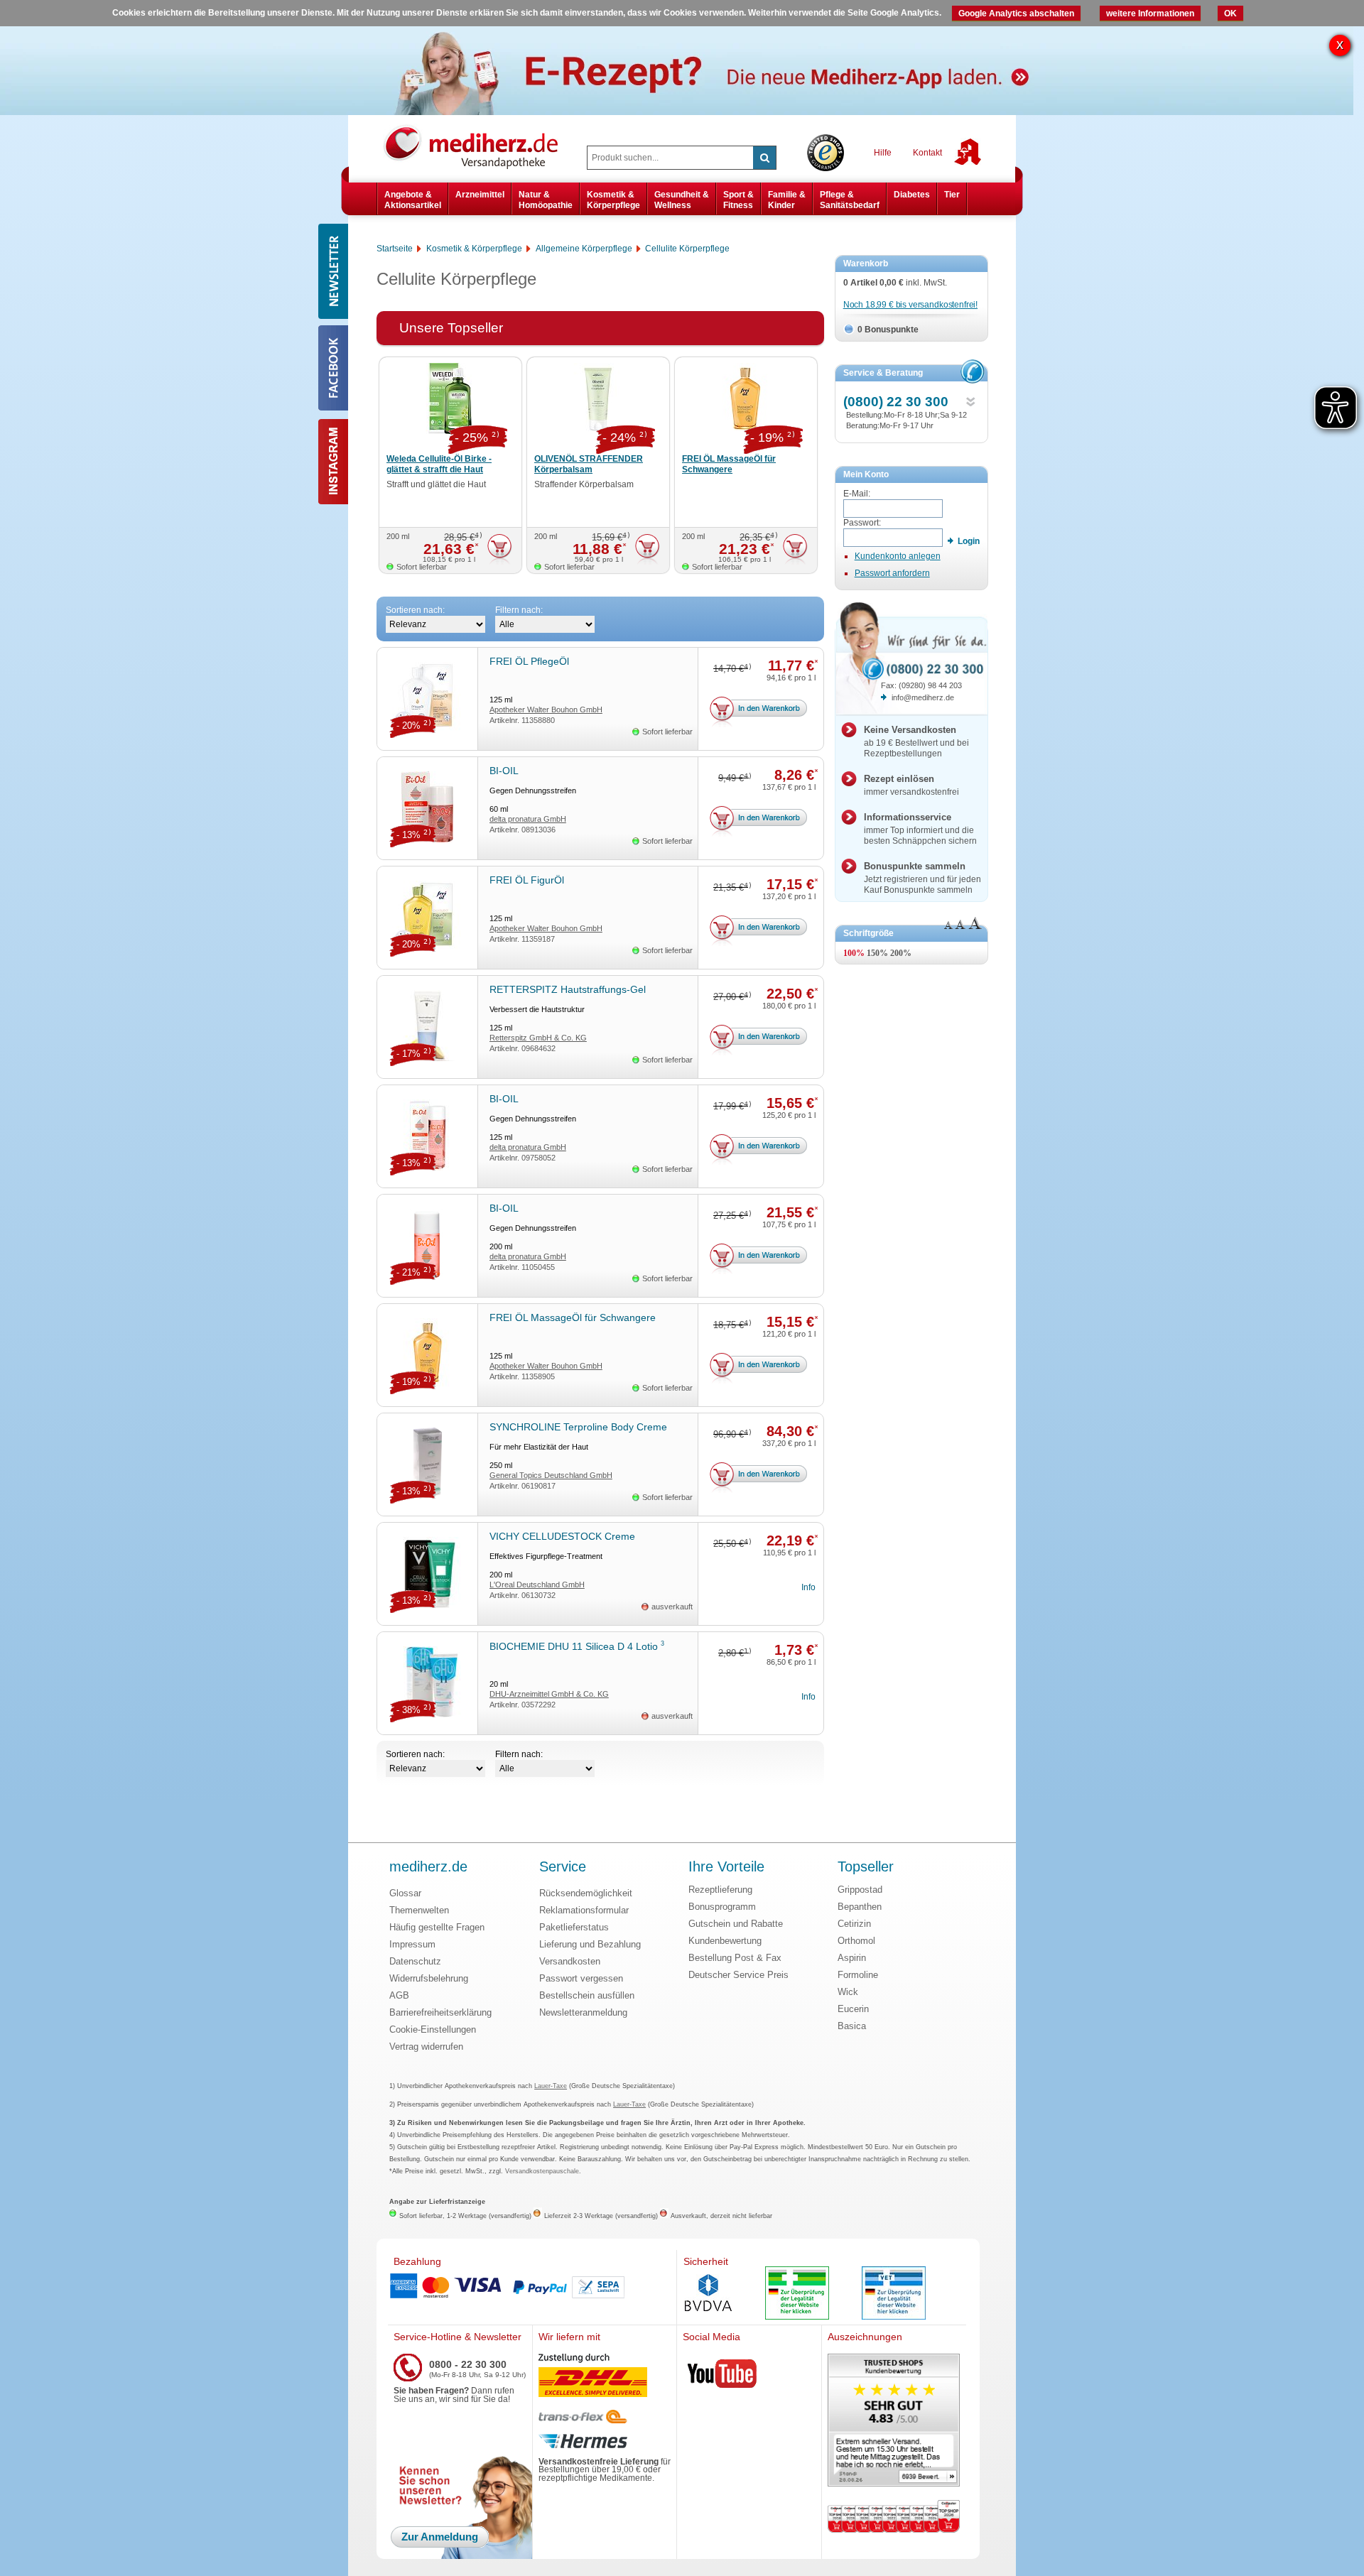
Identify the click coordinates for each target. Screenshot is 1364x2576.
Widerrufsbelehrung (429, 1978)
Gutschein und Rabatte (736, 1924)
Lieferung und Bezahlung (590, 1944)
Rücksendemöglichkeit (586, 1893)
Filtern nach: (519, 610)
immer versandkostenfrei (911, 785)
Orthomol (856, 1941)
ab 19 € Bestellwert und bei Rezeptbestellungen (916, 741)
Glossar (405, 1893)
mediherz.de (428, 1867)
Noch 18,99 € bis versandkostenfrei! (910, 305)
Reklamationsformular (584, 1910)
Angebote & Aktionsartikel (413, 200)
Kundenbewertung (725, 1941)
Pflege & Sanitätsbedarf (850, 200)
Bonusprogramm (722, 1907)
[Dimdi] (797, 2294)
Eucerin (853, 2009)
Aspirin (852, 1958)
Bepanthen (860, 1907)
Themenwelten (419, 1910)
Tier (952, 195)
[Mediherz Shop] (478, 146)
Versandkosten (570, 1961)
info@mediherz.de (923, 697)
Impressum (412, 1944)
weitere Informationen (1150, 13)
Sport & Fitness (738, 200)
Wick (848, 1992)
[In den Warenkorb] (500, 549)
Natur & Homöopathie (546, 200)
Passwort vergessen (581, 1978)
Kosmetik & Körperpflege (613, 200)
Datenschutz (415, 1961)
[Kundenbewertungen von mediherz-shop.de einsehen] (894, 2422)
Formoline (858, 1975)
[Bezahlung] (532, 2288)
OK (1230, 13)
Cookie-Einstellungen (433, 2029)
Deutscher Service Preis (738, 1975)
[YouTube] (722, 2376)
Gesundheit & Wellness (682, 200)
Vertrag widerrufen (426, 2047)
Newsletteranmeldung (583, 2012)
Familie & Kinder (787, 200)
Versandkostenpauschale (542, 2171)
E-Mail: (857, 494)
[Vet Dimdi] (894, 2294)
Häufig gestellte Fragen (437, 1927)
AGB (399, 1995)
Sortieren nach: (415, 610)
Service (563, 1867)
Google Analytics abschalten (1016, 13)
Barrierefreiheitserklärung (440, 2012)
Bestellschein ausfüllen (587, 1995)
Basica (852, 2026)
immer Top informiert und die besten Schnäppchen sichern (920, 829)
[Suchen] (764, 158)
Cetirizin (854, 1924)
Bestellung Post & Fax (735, 1958)
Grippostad (860, 1890)
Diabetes (912, 195)
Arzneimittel (480, 195)
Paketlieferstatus (574, 1927)
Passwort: (862, 523)
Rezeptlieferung (720, 1890)
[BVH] (708, 2294)
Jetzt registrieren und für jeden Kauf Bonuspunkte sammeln (922, 878)
